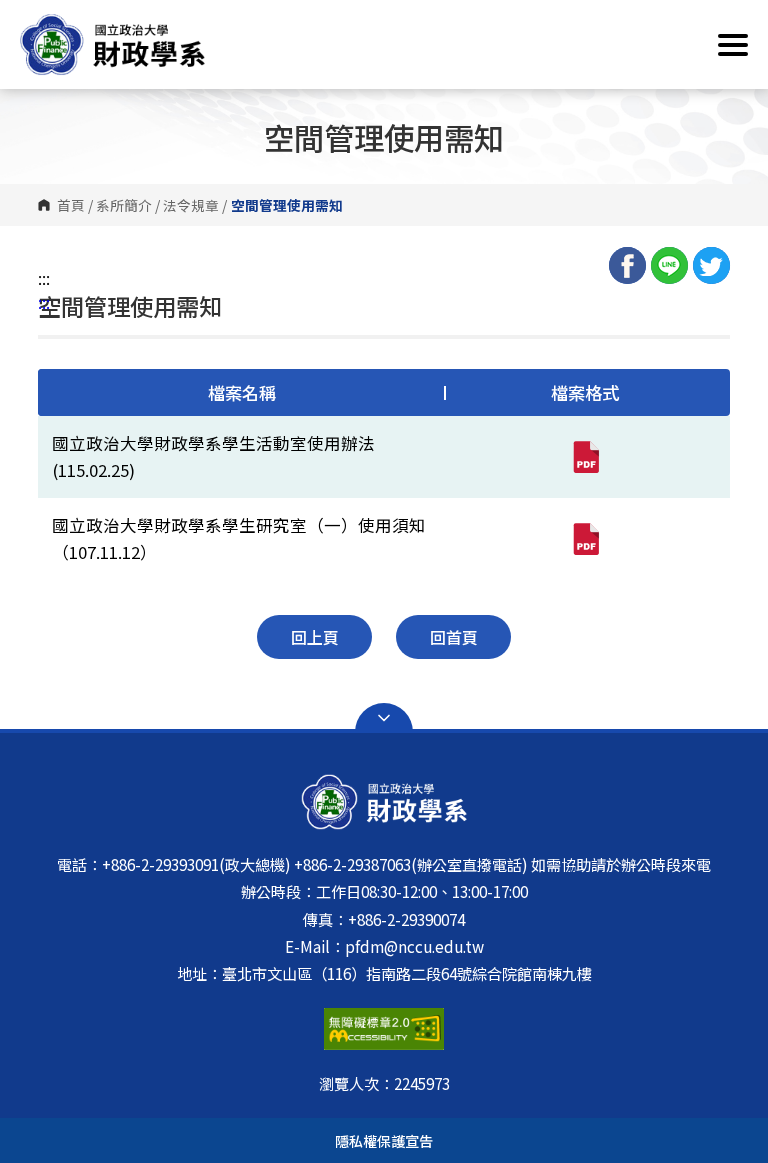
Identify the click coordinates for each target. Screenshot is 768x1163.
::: (44, 278)
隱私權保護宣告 (384, 1140)
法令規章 (191, 205)
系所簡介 (124, 205)
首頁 (71, 205)
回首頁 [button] (454, 637)
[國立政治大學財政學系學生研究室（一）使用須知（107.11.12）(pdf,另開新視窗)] (585, 539)
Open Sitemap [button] (384, 718)
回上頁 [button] (315, 637)
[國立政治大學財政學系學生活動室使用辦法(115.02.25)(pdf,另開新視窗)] (585, 457)
